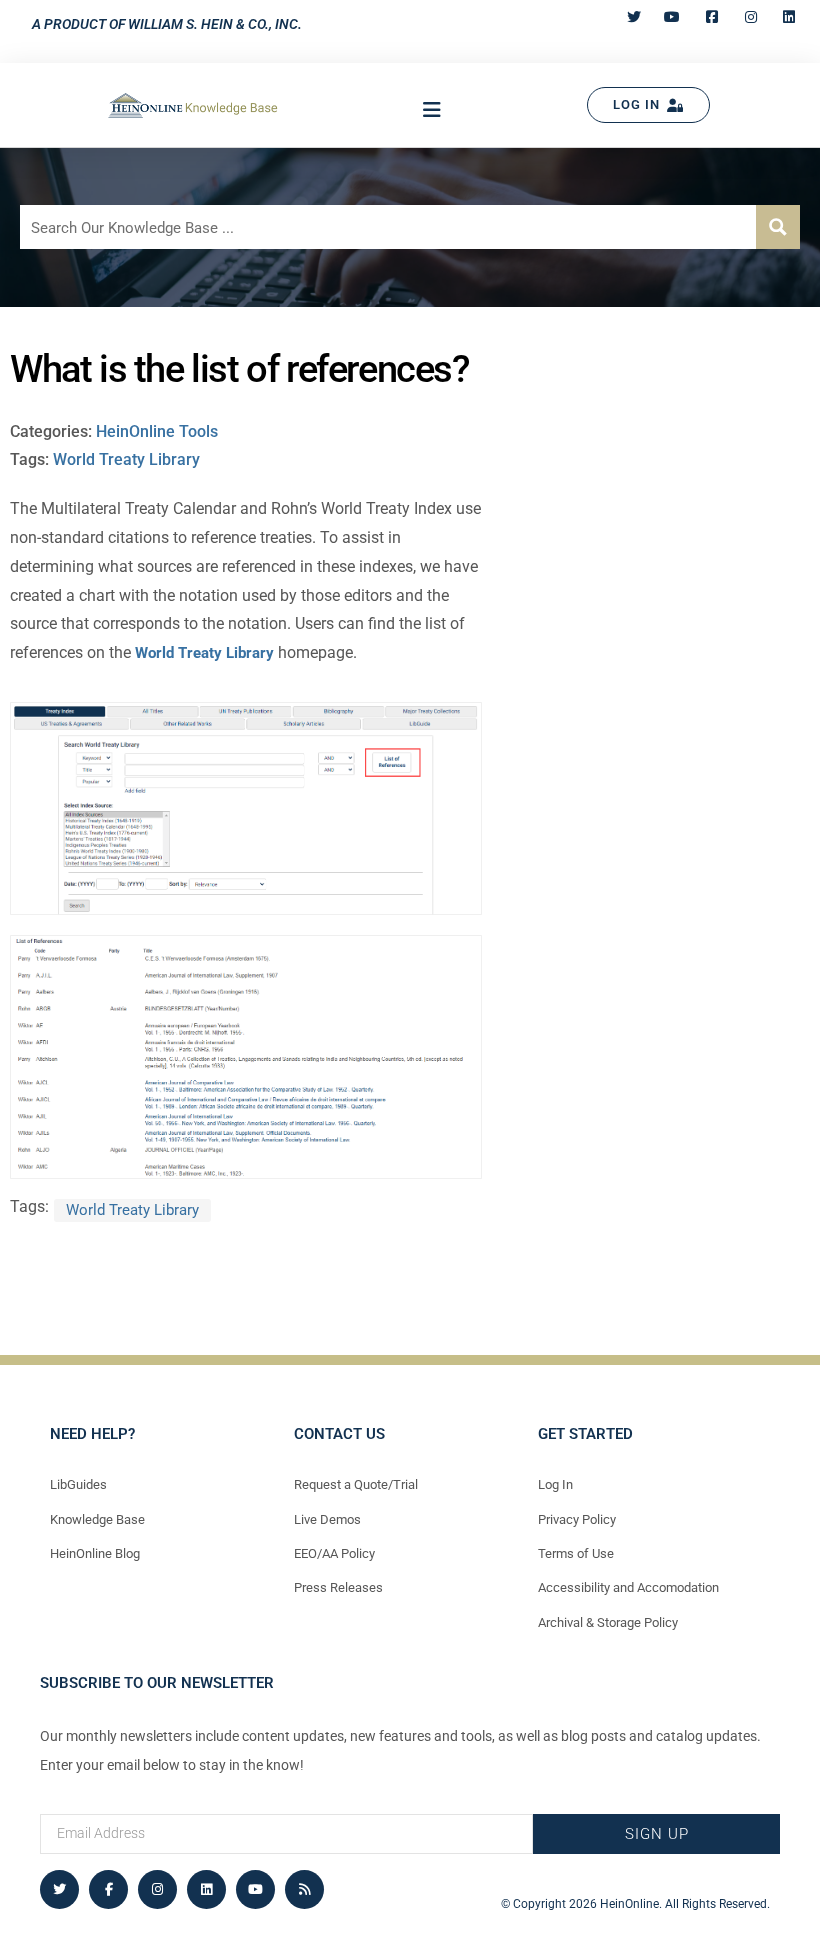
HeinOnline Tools (157, 431)
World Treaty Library (126, 459)
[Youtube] (255, 1889)
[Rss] (304, 1889)
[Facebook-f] (108, 1889)
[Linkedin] (206, 1889)
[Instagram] (157, 1889)
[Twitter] (59, 1889)
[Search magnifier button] (778, 227)
